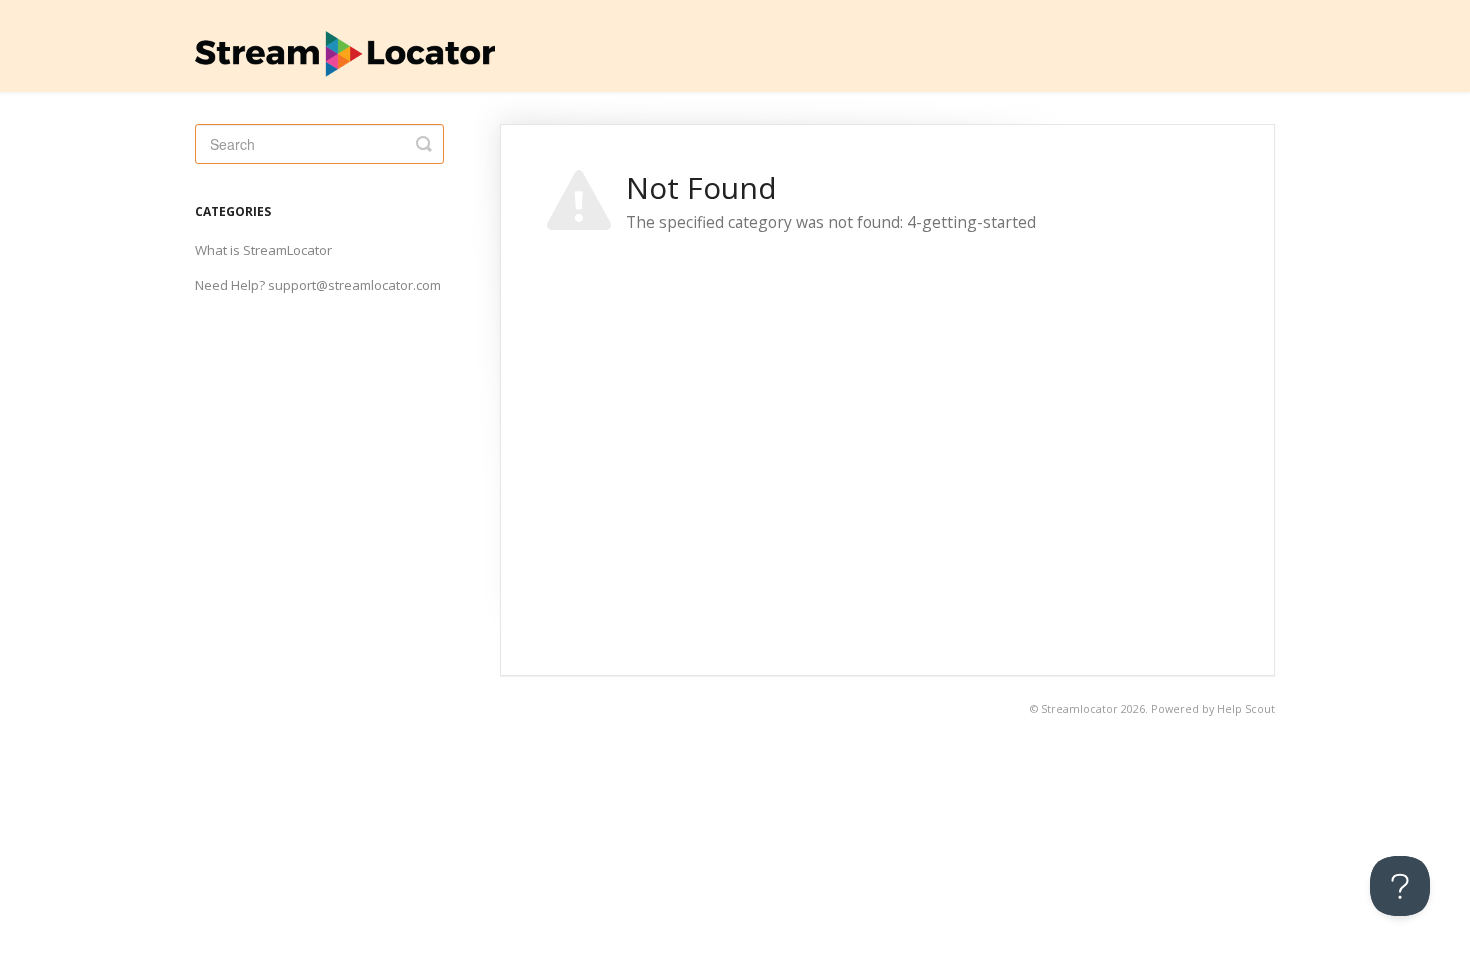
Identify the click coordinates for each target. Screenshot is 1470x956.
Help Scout (1246, 708)
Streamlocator (1079, 708)
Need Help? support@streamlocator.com (318, 285)
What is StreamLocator (263, 250)
